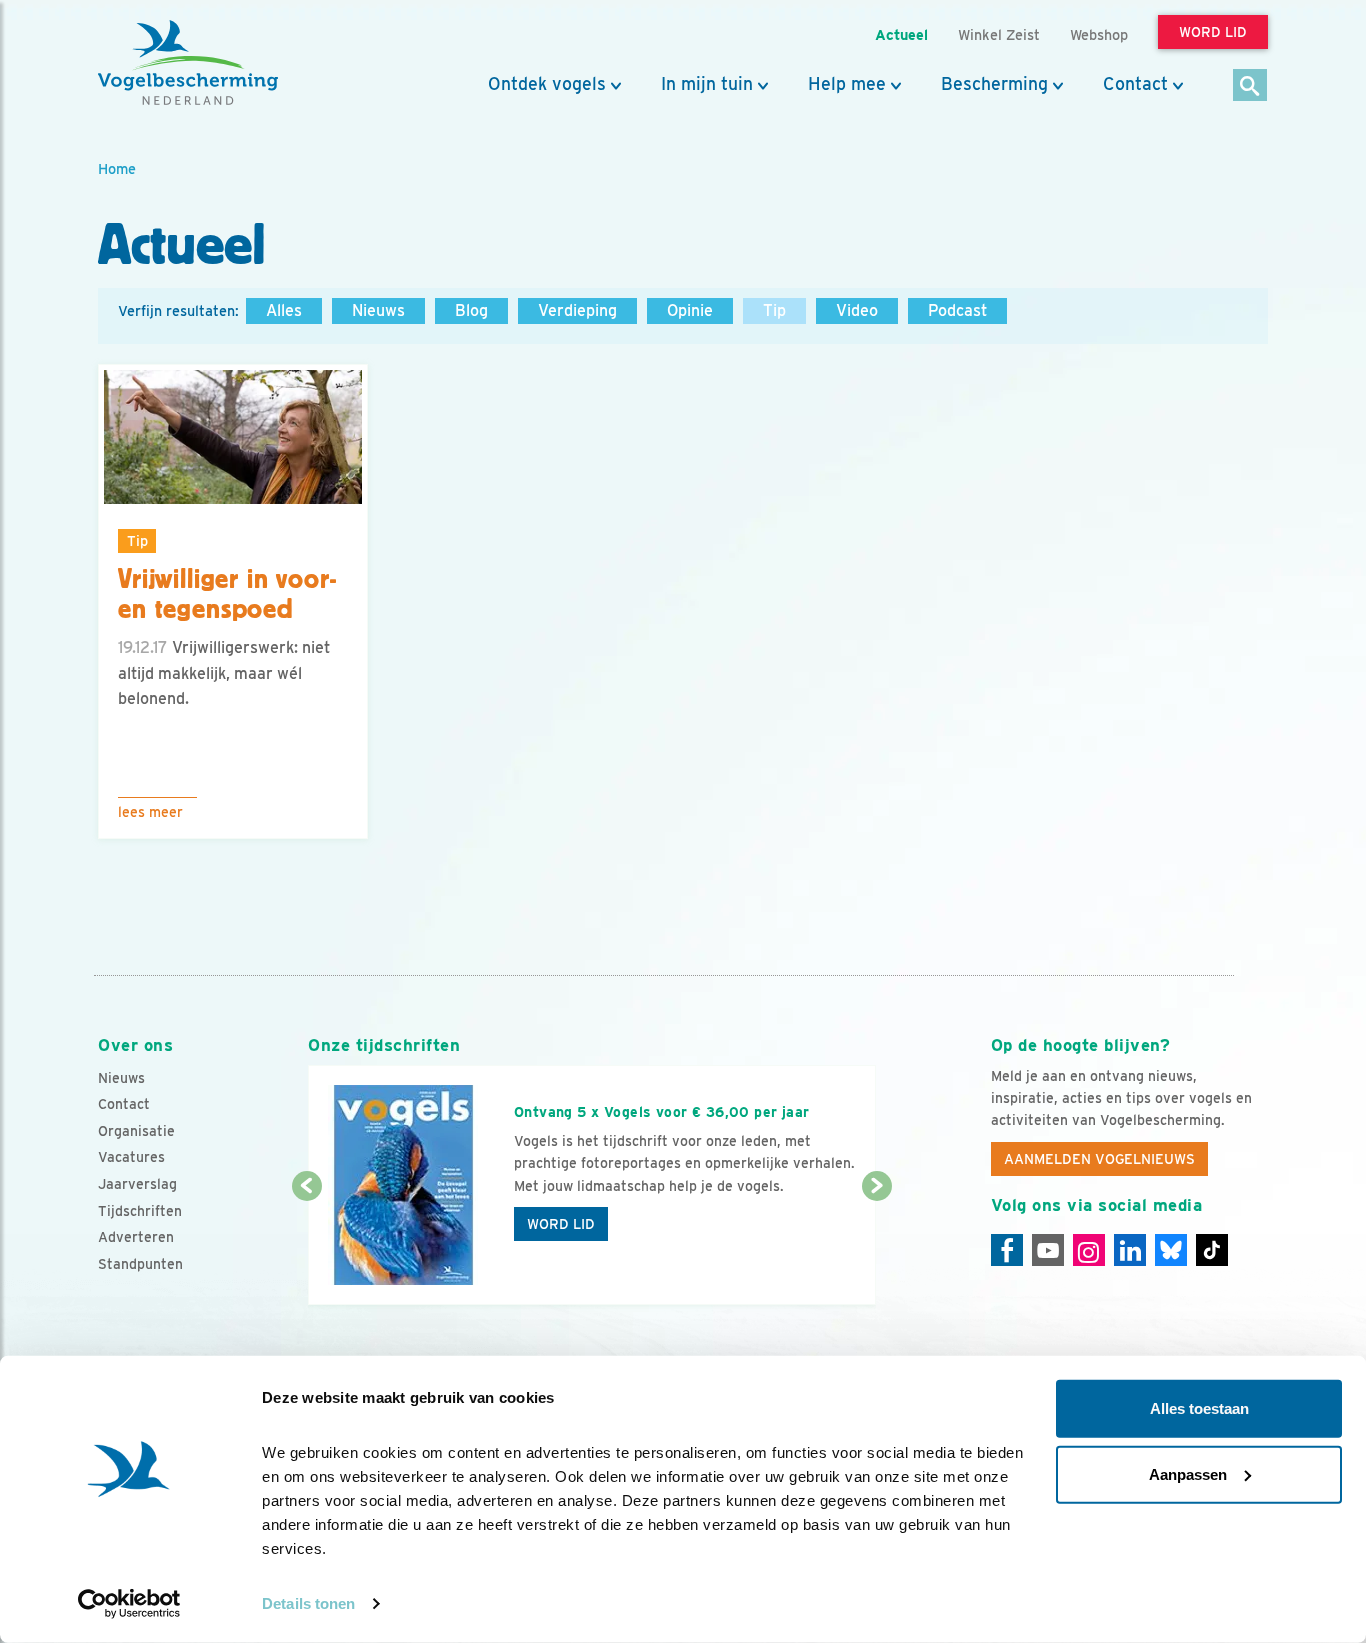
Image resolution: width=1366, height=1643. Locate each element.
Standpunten (140, 1264)
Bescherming (994, 84)
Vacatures (131, 1157)
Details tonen (308, 1603)
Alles (284, 310)
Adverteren (136, 1237)
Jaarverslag (137, 1184)
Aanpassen (1188, 1473)
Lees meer (150, 812)
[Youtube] (1048, 1250)
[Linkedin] (1130, 1250)
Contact (1135, 84)
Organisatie (136, 1131)
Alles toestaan (1199, 1408)
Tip (774, 310)
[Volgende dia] (876, 1247)
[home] (188, 63)
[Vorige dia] (306, 1247)
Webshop (1099, 34)
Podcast (957, 310)
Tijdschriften (140, 1211)
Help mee (847, 84)
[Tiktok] (1212, 1250)
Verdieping (577, 310)
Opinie (690, 310)
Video (857, 310)
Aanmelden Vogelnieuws (1099, 1159)
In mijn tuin (707, 84)
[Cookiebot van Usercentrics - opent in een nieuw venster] (129, 1604)
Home (117, 168)
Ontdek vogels (547, 84)
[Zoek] (1250, 86)
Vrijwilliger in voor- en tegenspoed (227, 594)
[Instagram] (1089, 1250)
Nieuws (378, 310)
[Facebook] (1007, 1250)
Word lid (561, 1224)
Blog (471, 310)
